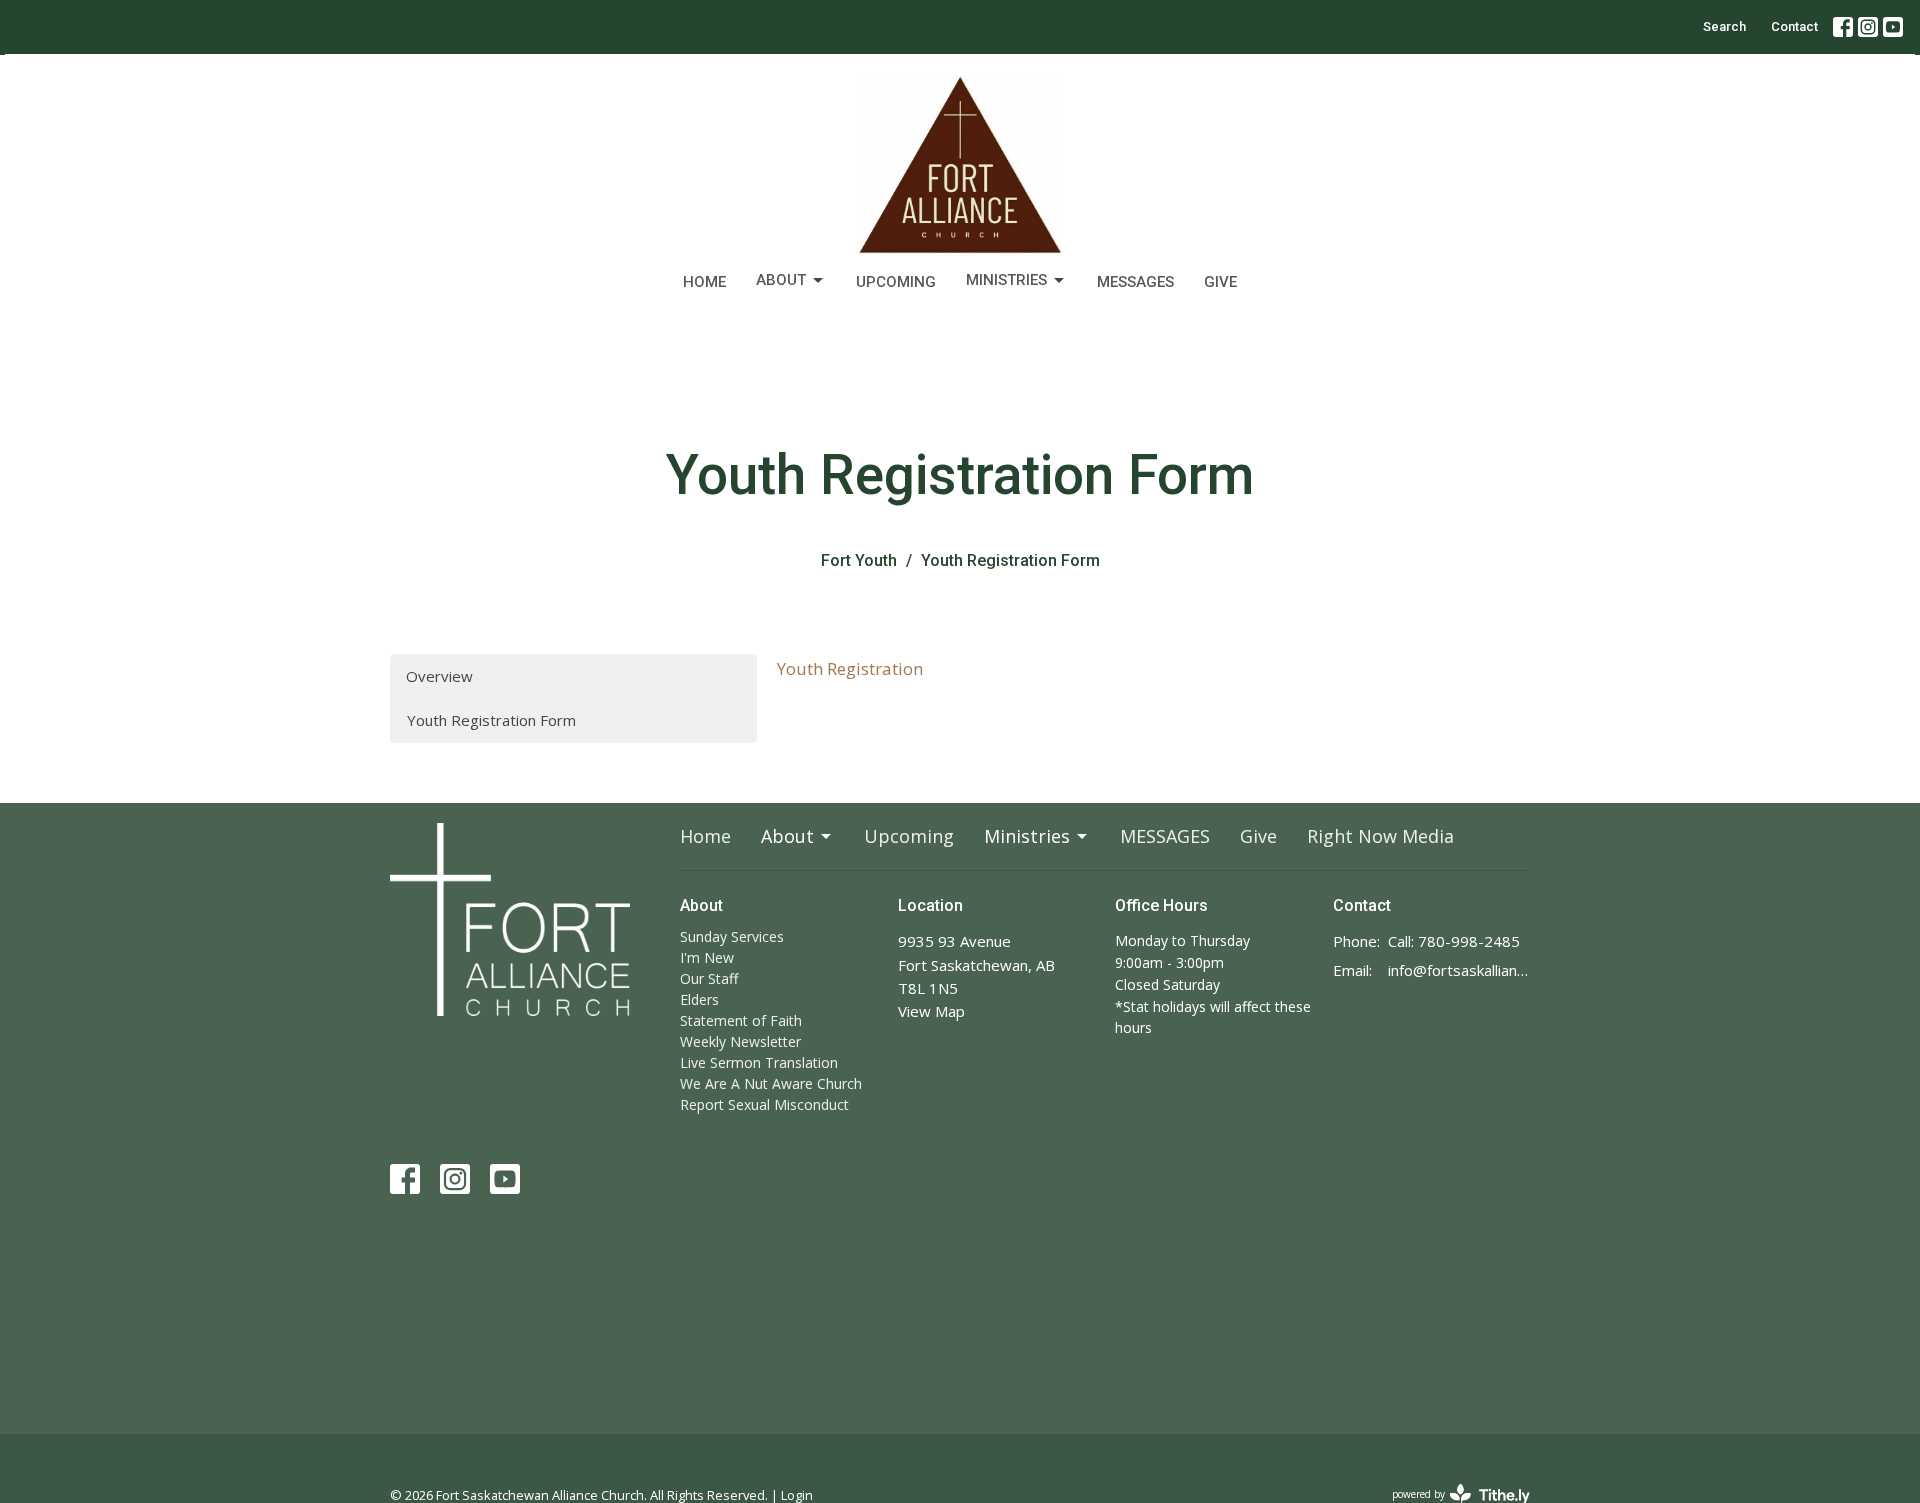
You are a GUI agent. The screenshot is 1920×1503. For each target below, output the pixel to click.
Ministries (1006, 280)
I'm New (707, 957)
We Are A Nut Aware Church (771, 1083)
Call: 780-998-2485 (1454, 941)
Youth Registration (850, 668)
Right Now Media (1380, 836)
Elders (699, 999)
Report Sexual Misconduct (764, 1104)
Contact (1794, 26)
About (781, 280)
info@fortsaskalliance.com (1459, 970)
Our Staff (709, 978)
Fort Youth (859, 560)
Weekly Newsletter (740, 1041)
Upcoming (896, 282)
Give (1220, 282)
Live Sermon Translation (759, 1062)
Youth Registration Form (491, 720)
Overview (439, 676)
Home (704, 282)
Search (1724, 26)
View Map (931, 1011)
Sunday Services (732, 936)
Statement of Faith (741, 1020)
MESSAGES (1135, 282)
